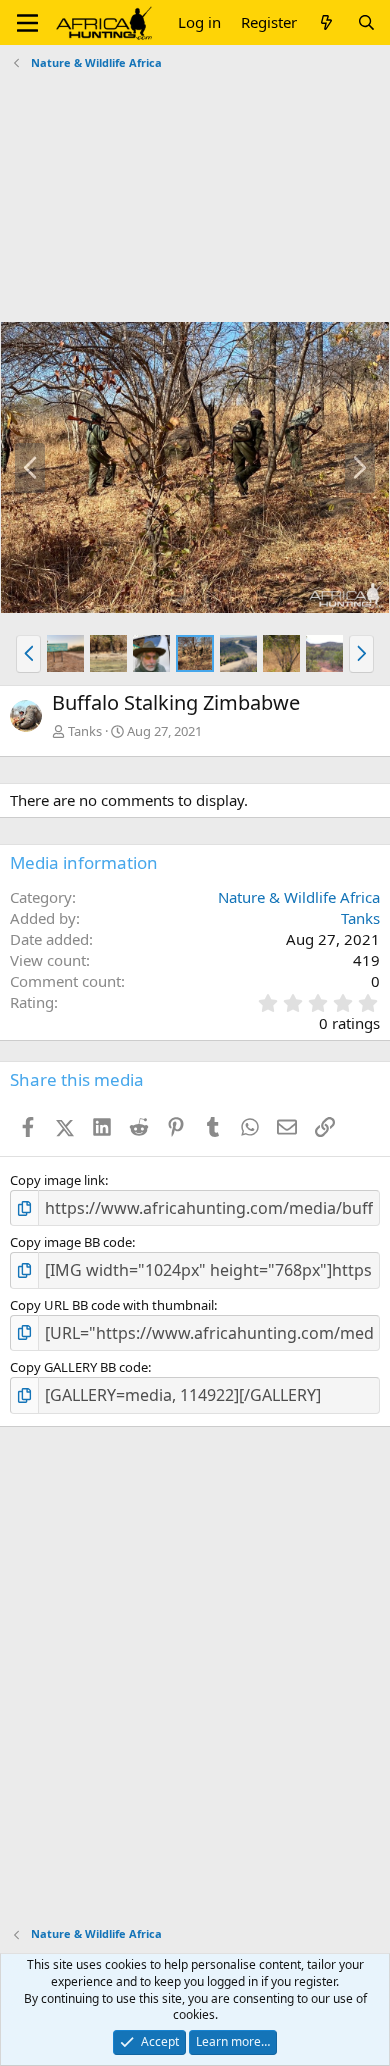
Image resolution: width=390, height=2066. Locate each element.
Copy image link (57, 1180)
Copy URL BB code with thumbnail (112, 1305)
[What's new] (326, 22)
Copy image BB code (71, 1242)
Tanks (85, 731)
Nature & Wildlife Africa (299, 897)
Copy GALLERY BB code (79, 1367)
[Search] (366, 22)
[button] (27, 23)
